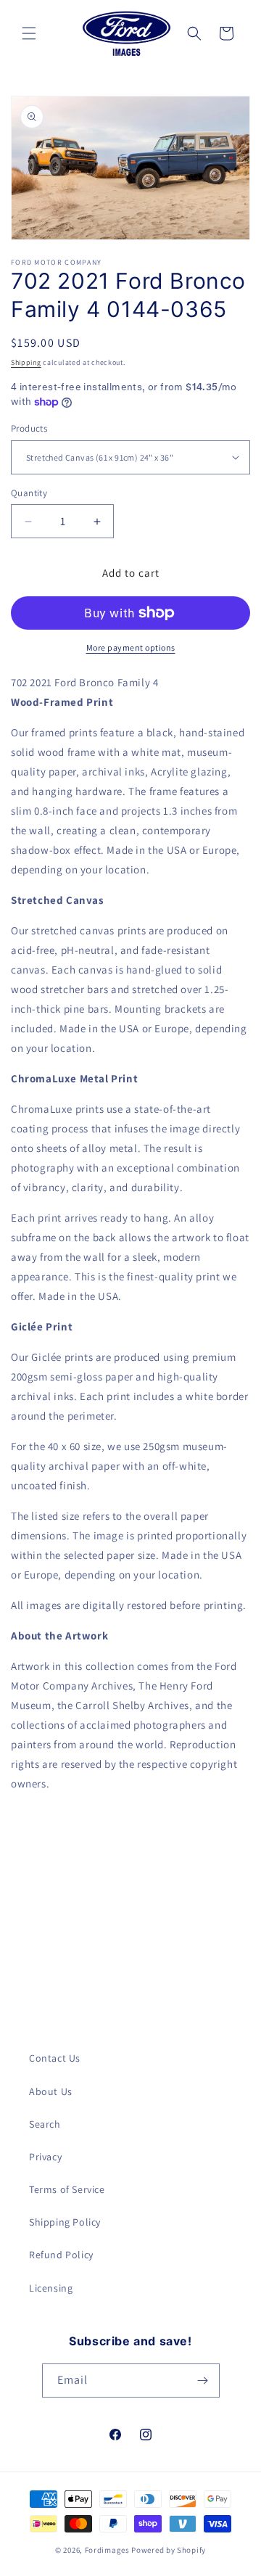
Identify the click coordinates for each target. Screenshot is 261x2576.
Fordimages (107, 2550)
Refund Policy (61, 2255)
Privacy (45, 2157)
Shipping (26, 362)
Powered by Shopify (169, 2550)
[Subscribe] (203, 2380)
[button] (29, 33)
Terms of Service (67, 2189)
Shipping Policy (65, 2222)
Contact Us (55, 2058)
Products (29, 428)
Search (45, 2124)
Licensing (51, 2288)
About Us (51, 2091)
